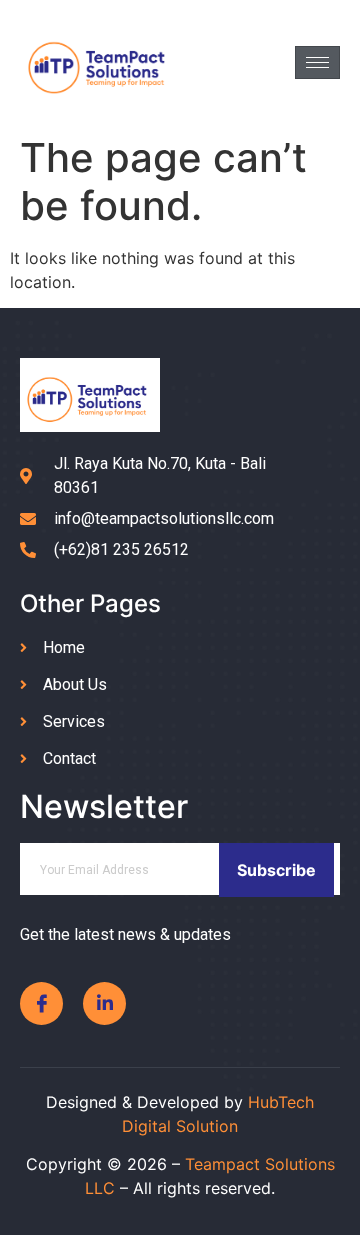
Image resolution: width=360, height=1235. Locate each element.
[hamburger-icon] (317, 62)
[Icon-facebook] (41, 1003)
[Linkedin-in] (104, 1003)
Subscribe (276, 870)
